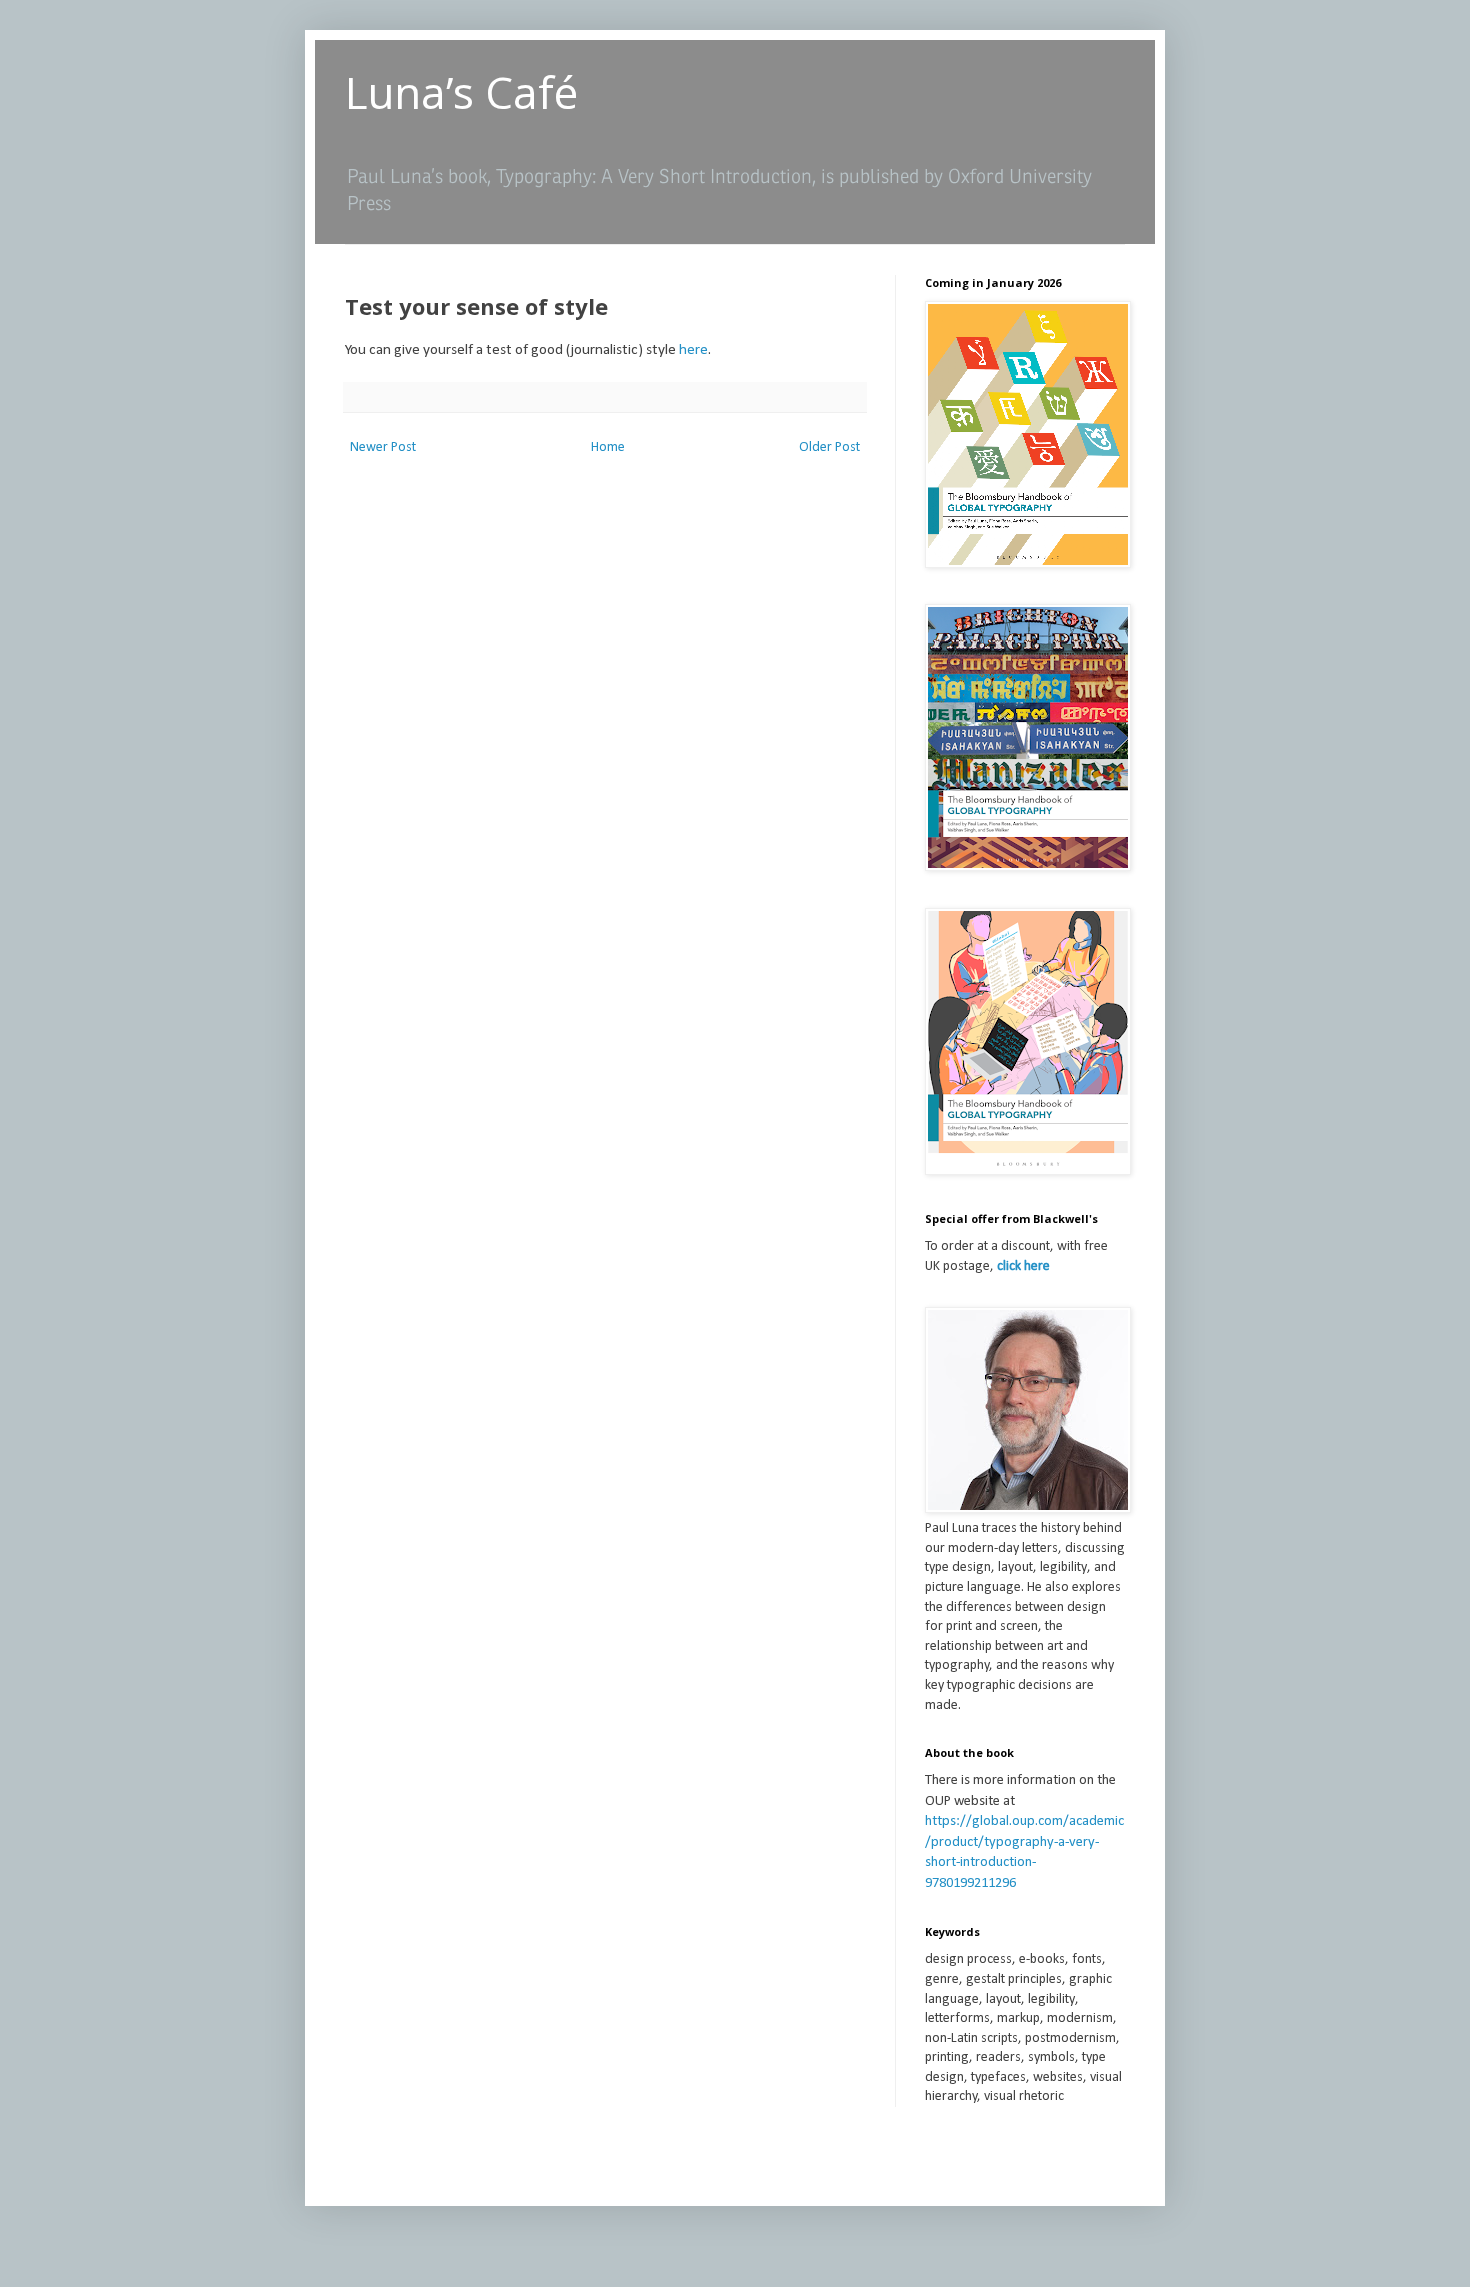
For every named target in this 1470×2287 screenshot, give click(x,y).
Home (608, 447)
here (693, 350)
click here (1023, 1266)
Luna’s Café (461, 92)
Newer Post (383, 447)
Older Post (829, 447)
